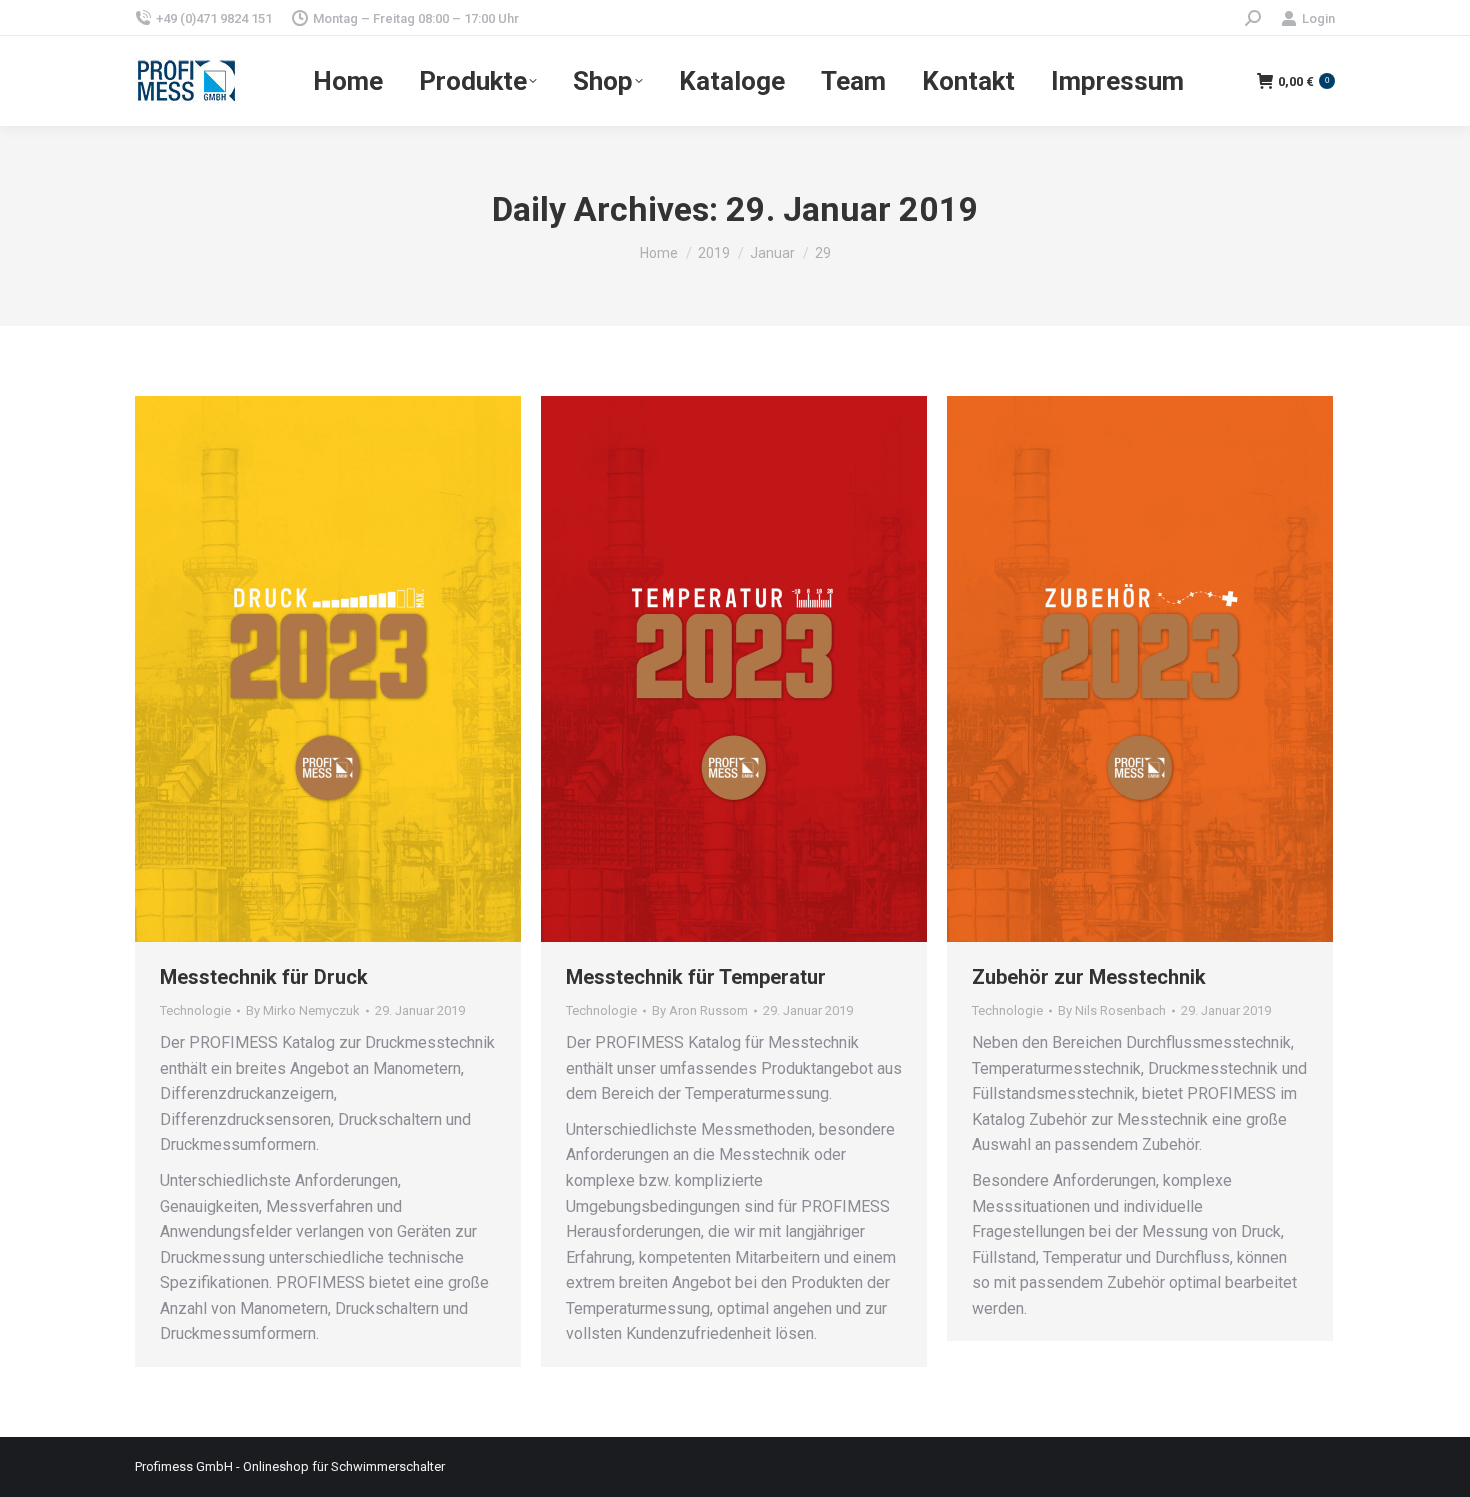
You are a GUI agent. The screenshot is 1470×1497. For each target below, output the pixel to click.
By (303, 1010)
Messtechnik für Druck (264, 977)
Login (1318, 18)
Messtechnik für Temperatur (696, 977)
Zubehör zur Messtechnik (1089, 977)
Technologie (195, 1010)
